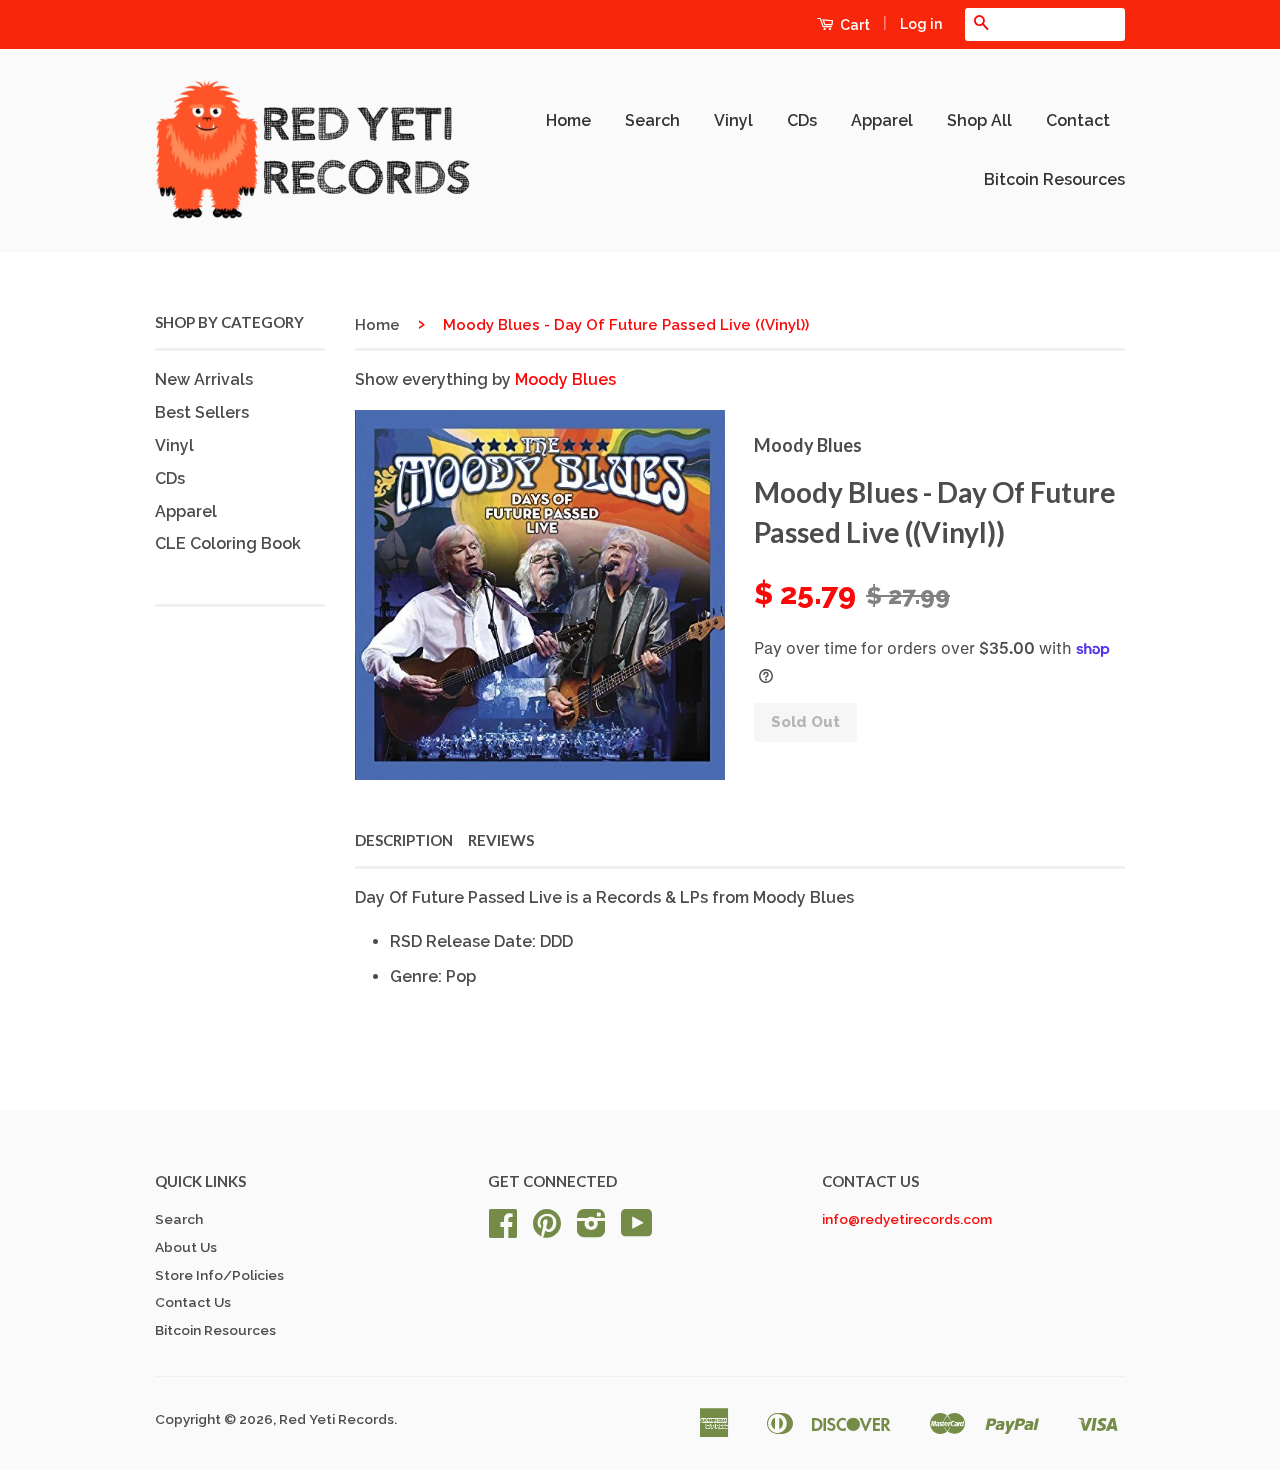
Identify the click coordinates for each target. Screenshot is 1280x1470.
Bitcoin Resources (1054, 179)
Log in (921, 24)
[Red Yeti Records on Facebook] (503, 1230)
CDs (802, 120)
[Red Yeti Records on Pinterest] (547, 1230)
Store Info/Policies (219, 1275)
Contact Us (193, 1302)
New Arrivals (204, 379)
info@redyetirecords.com (907, 1219)
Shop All (979, 120)
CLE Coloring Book (228, 543)
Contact (1078, 120)
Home (568, 120)
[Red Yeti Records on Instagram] (591, 1230)
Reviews (501, 840)
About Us (186, 1247)
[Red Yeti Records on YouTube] (637, 1230)
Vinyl (733, 120)
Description (404, 840)
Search (652, 120)
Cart (853, 25)
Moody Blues (565, 379)
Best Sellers (202, 412)
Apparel (882, 120)
